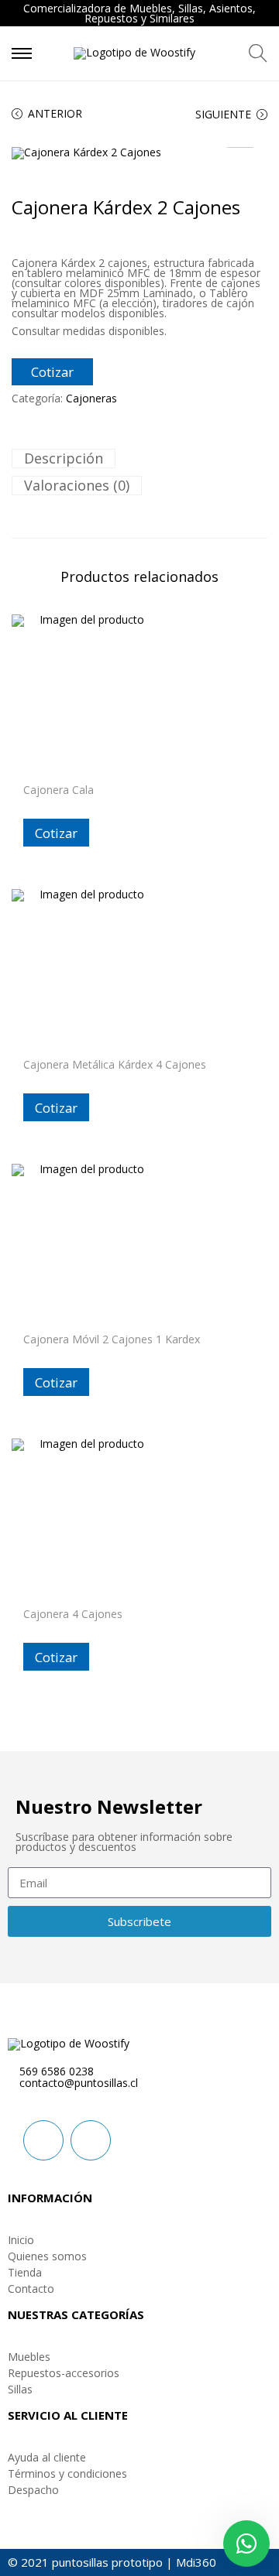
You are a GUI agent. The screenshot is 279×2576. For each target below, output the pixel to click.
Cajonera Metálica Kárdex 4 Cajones (115, 1064)
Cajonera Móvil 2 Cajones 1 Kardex (112, 1339)
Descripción (64, 458)
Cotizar (52, 372)
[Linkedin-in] (43, 2140)
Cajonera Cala (59, 790)
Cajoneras (91, 398)
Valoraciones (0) (77, 485)
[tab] (139, 458)
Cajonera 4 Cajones (73, 1614)
